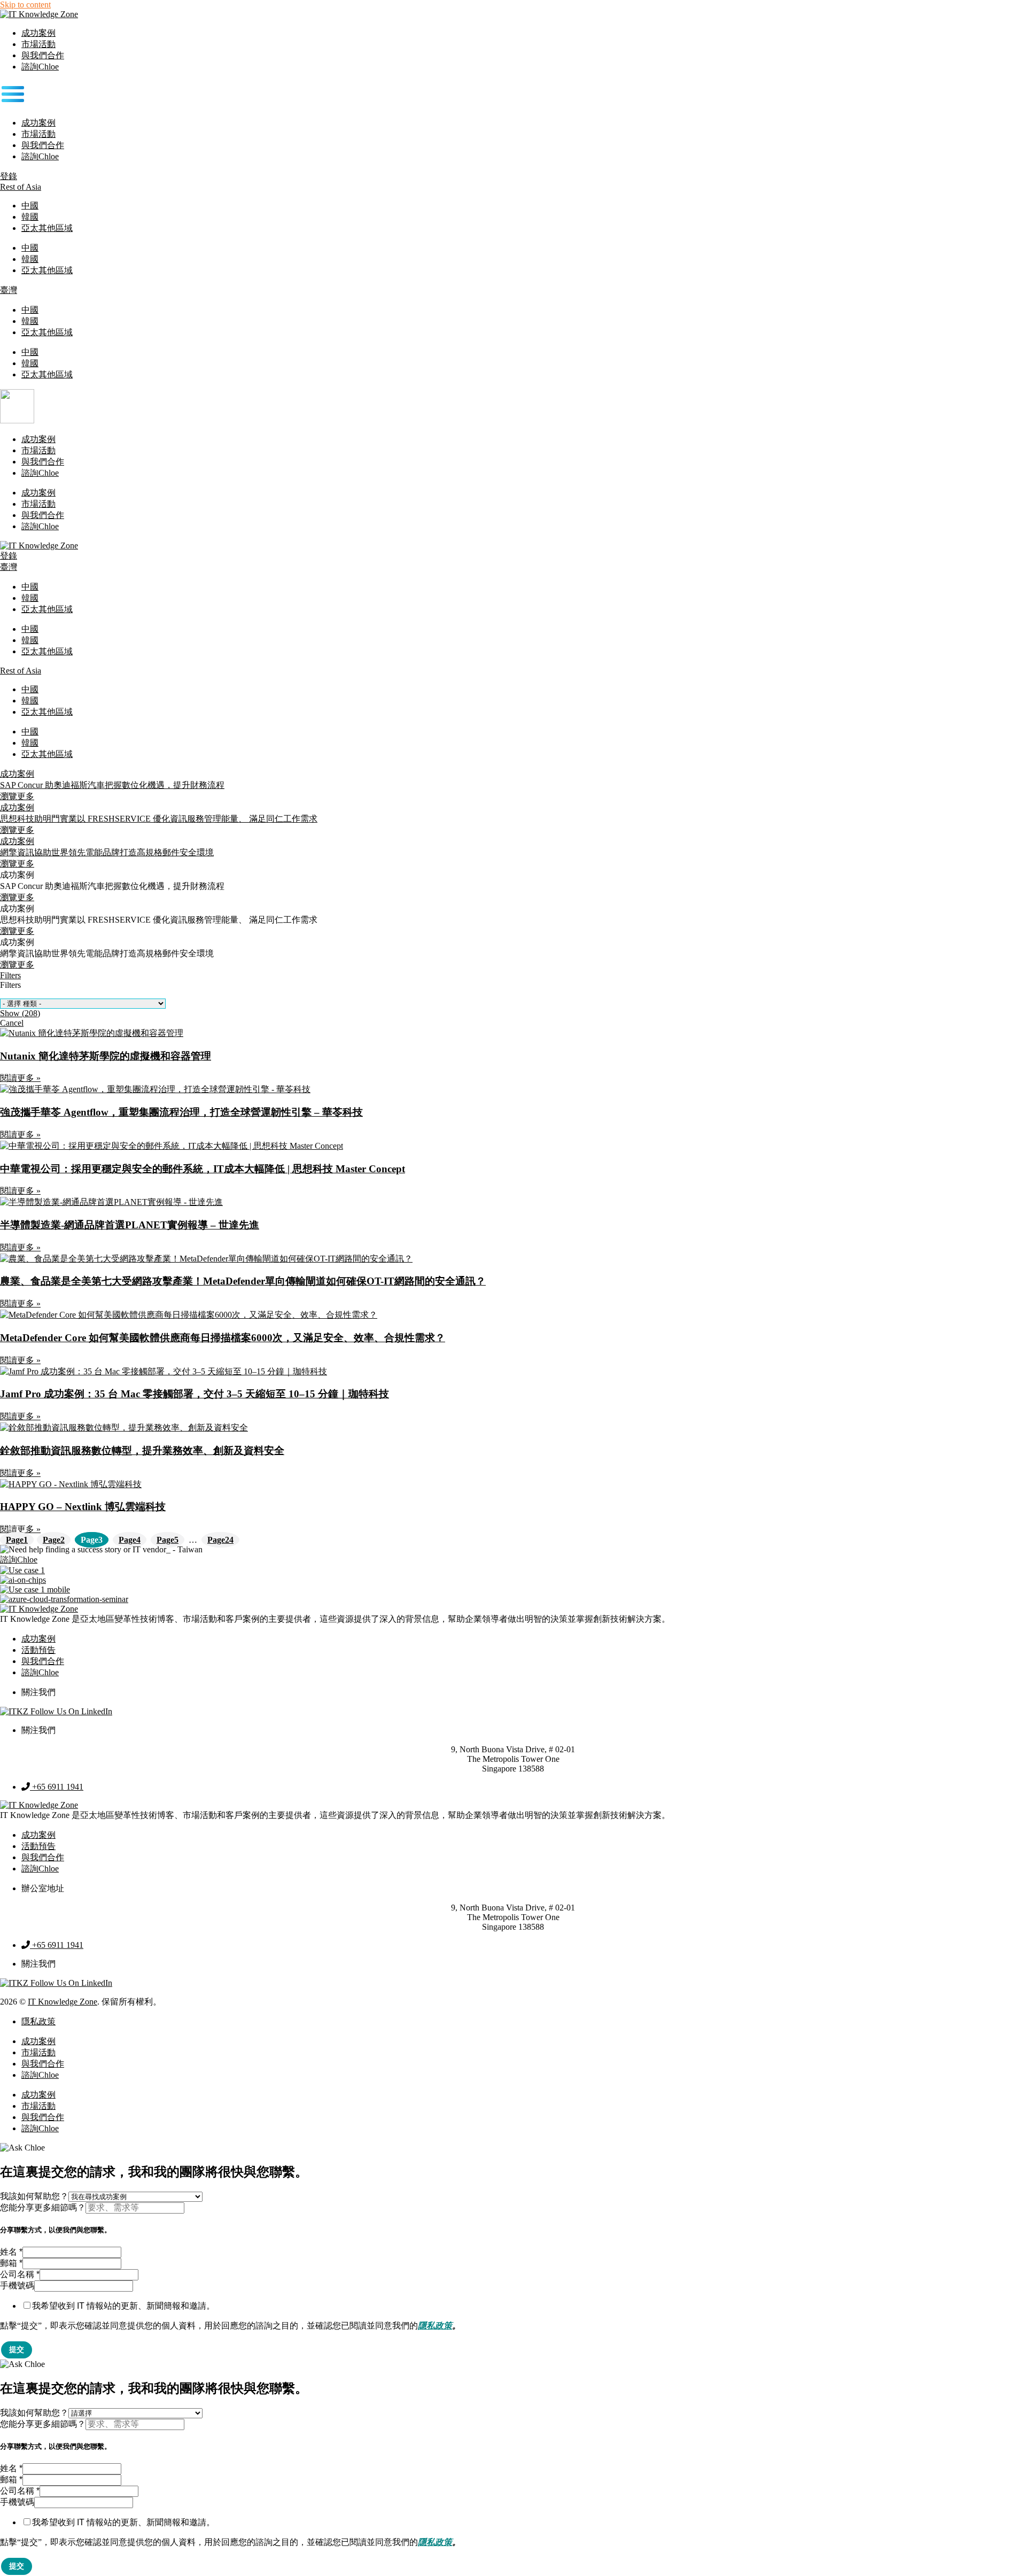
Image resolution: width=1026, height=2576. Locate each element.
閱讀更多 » (20, 1078)
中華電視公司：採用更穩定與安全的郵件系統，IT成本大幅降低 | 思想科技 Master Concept (203, 1169)
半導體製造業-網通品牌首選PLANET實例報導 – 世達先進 (130, 1225)
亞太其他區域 (47, 228)
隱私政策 (435, 2326)
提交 (17, 2349)
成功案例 (38, 33)
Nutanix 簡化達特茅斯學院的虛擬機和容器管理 (106, 1056)
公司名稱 (20, 2274)
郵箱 (11, 2263)
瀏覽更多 (17, 897)
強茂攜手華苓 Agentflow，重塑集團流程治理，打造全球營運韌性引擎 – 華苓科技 (181, 1112)
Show (20, 1013)
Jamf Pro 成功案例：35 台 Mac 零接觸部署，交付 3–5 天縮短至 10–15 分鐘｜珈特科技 (195, 1394)
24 (220, 1540)
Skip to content (25, 5)
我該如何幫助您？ (34, 2196)
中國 (30, 206)
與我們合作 (43, 55)
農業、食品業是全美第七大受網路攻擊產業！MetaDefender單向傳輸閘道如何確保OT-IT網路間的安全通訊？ (243, 1281)
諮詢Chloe (40, 67)
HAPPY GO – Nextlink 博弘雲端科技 (83, 1507)
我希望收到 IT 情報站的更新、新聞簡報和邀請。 (123, 2306)
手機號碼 (17, 2285)
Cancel (12, 1023)
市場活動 (38, 44)
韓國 (30, 217)
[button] (513, 95)
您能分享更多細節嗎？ (43, 2207)
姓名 (11, 2252)
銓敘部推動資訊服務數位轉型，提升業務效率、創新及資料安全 (142, 1451)
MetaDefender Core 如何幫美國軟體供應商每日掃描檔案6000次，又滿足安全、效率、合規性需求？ (223, 1338)
